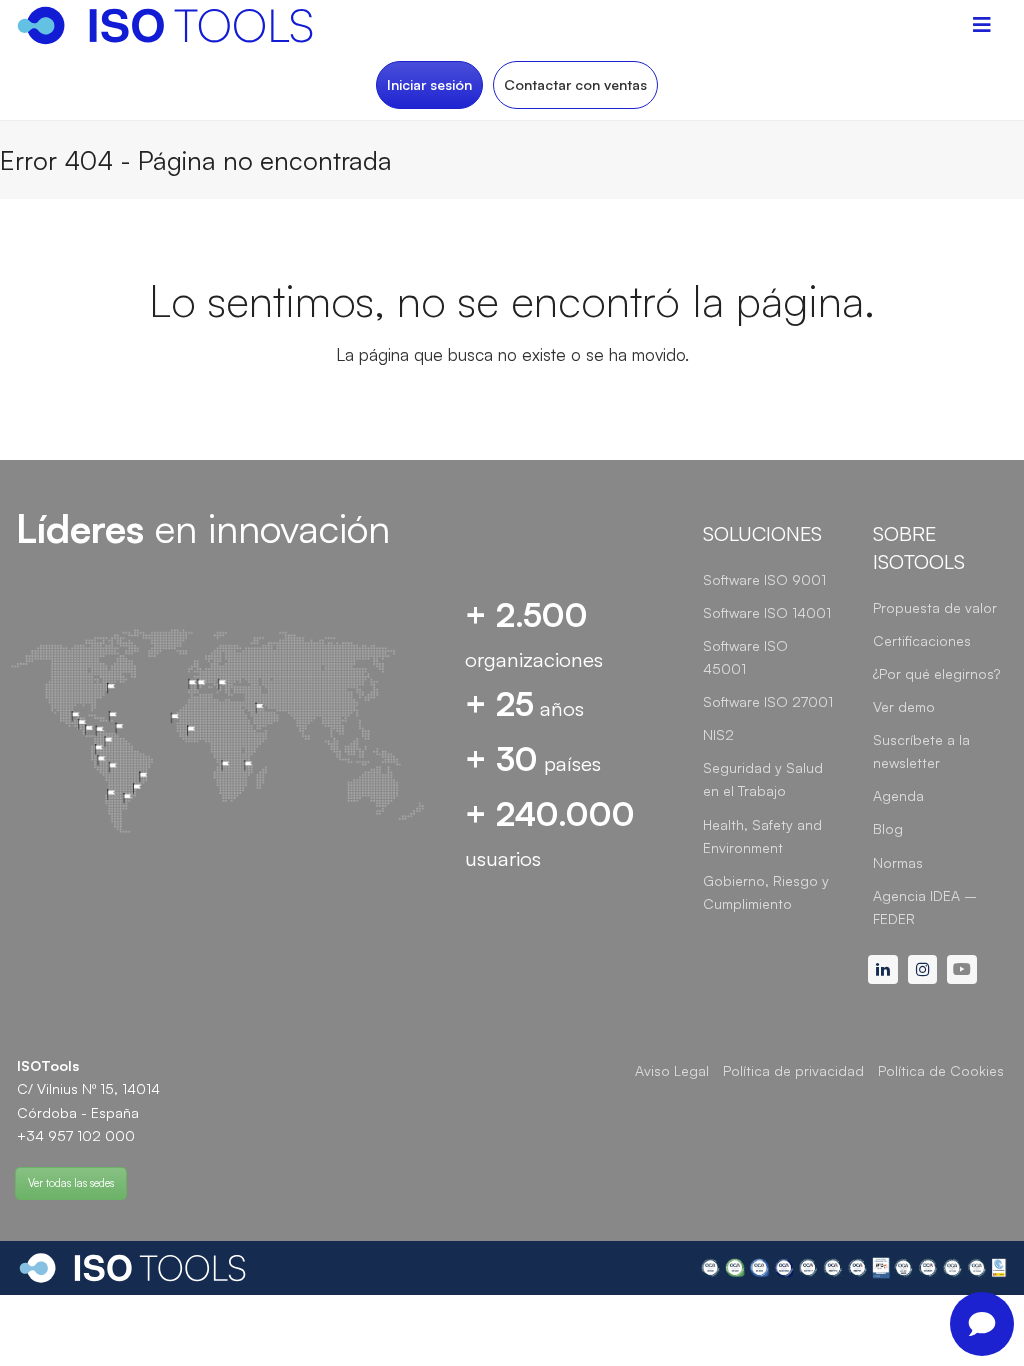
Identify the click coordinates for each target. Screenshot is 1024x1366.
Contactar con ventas (575, 84)
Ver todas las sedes (71, 1183)
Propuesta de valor (935, 607)
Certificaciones (922, 640)
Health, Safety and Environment (762, 836)
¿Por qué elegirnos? (936, 673)
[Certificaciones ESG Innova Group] (853, 1268)
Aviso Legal (672, 1070)
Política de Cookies (941, 1070)
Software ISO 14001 (767, 612)
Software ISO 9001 (764, 579)
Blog (888, 828)
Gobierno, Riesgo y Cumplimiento (766, 892)
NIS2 (718, 734)
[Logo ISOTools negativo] (132, 1268)
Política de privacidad (793, 1070)
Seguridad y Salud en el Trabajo (763, 779)
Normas (898, 862)
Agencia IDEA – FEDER (925, 907)
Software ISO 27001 (768, 701)
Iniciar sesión (429, 84)
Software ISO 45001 (745, 657)
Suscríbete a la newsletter (921, 751)
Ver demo (904, 706)
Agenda (898, 795)
